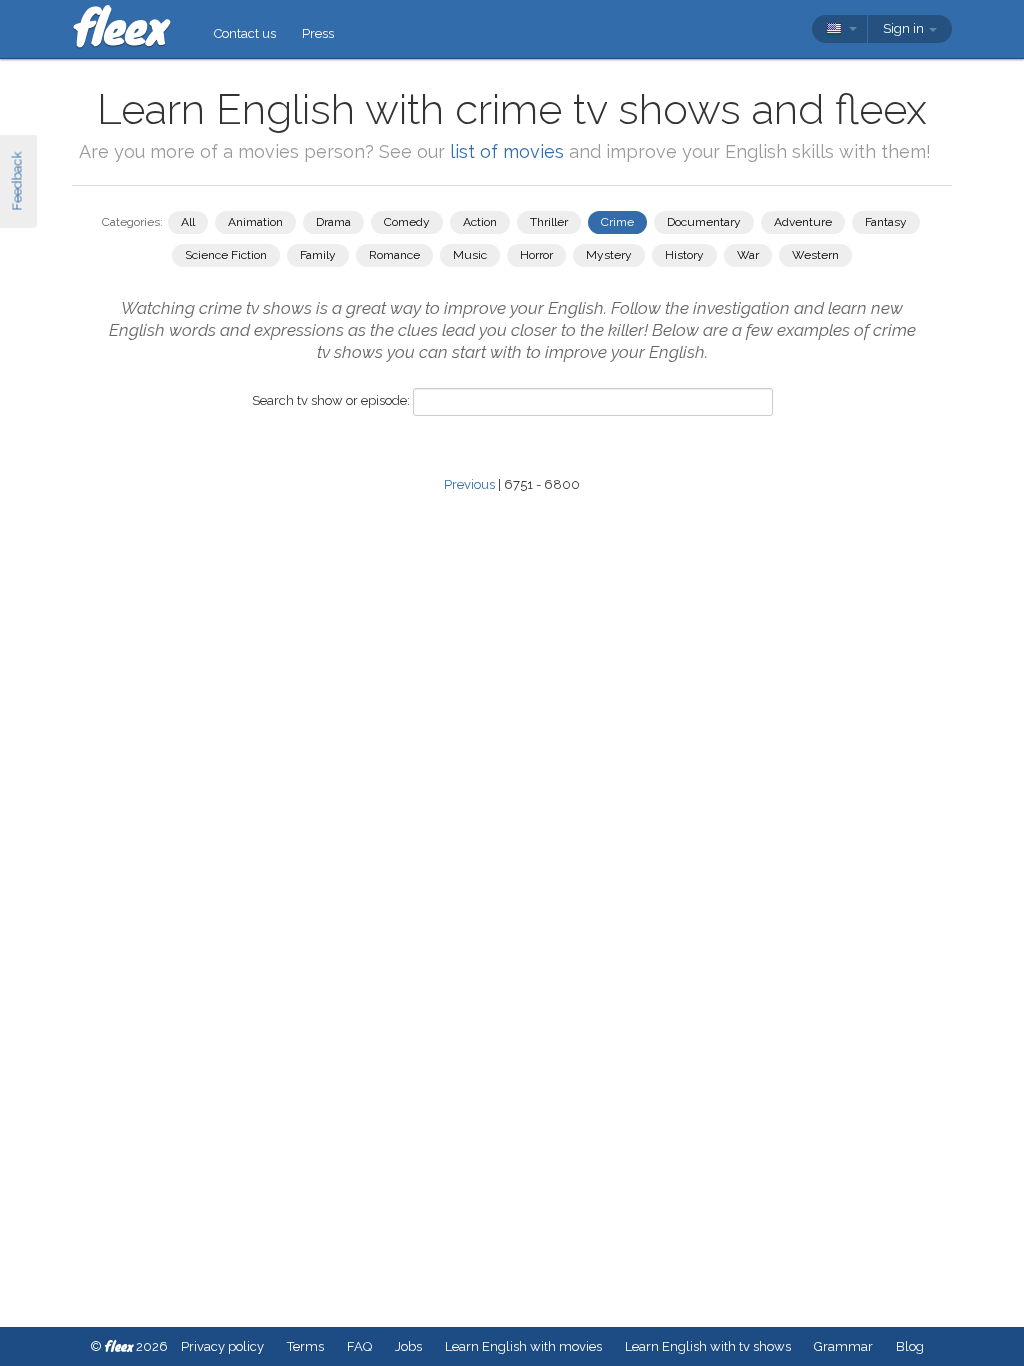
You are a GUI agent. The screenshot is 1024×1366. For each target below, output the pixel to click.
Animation (255, 222)
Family (318, 255)
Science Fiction (226, 255)
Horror (536, 255)
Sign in (905, 28)
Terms (305, 1346)
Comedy (407, 222)
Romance (394, 255)
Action (480, 222)
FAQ (359, 1346)
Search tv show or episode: (331, 400)
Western (815, 255)
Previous (469, 484)
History (684, 255)
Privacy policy (222, 1346)
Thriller (549, 222)
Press (318, 33)
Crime (617, 222)
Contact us (245, 33)
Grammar (843, 1346)
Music (470, 255)
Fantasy (886, 222)
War (748, 255)
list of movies (507, 151)
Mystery (609, 255)
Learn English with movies (523, 1346)
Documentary (704, 222)
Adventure (803, 222)
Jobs (408, 1346)
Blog (910, 1346)
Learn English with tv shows (708, 1346)
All (188, 222)
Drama (333, 222)
